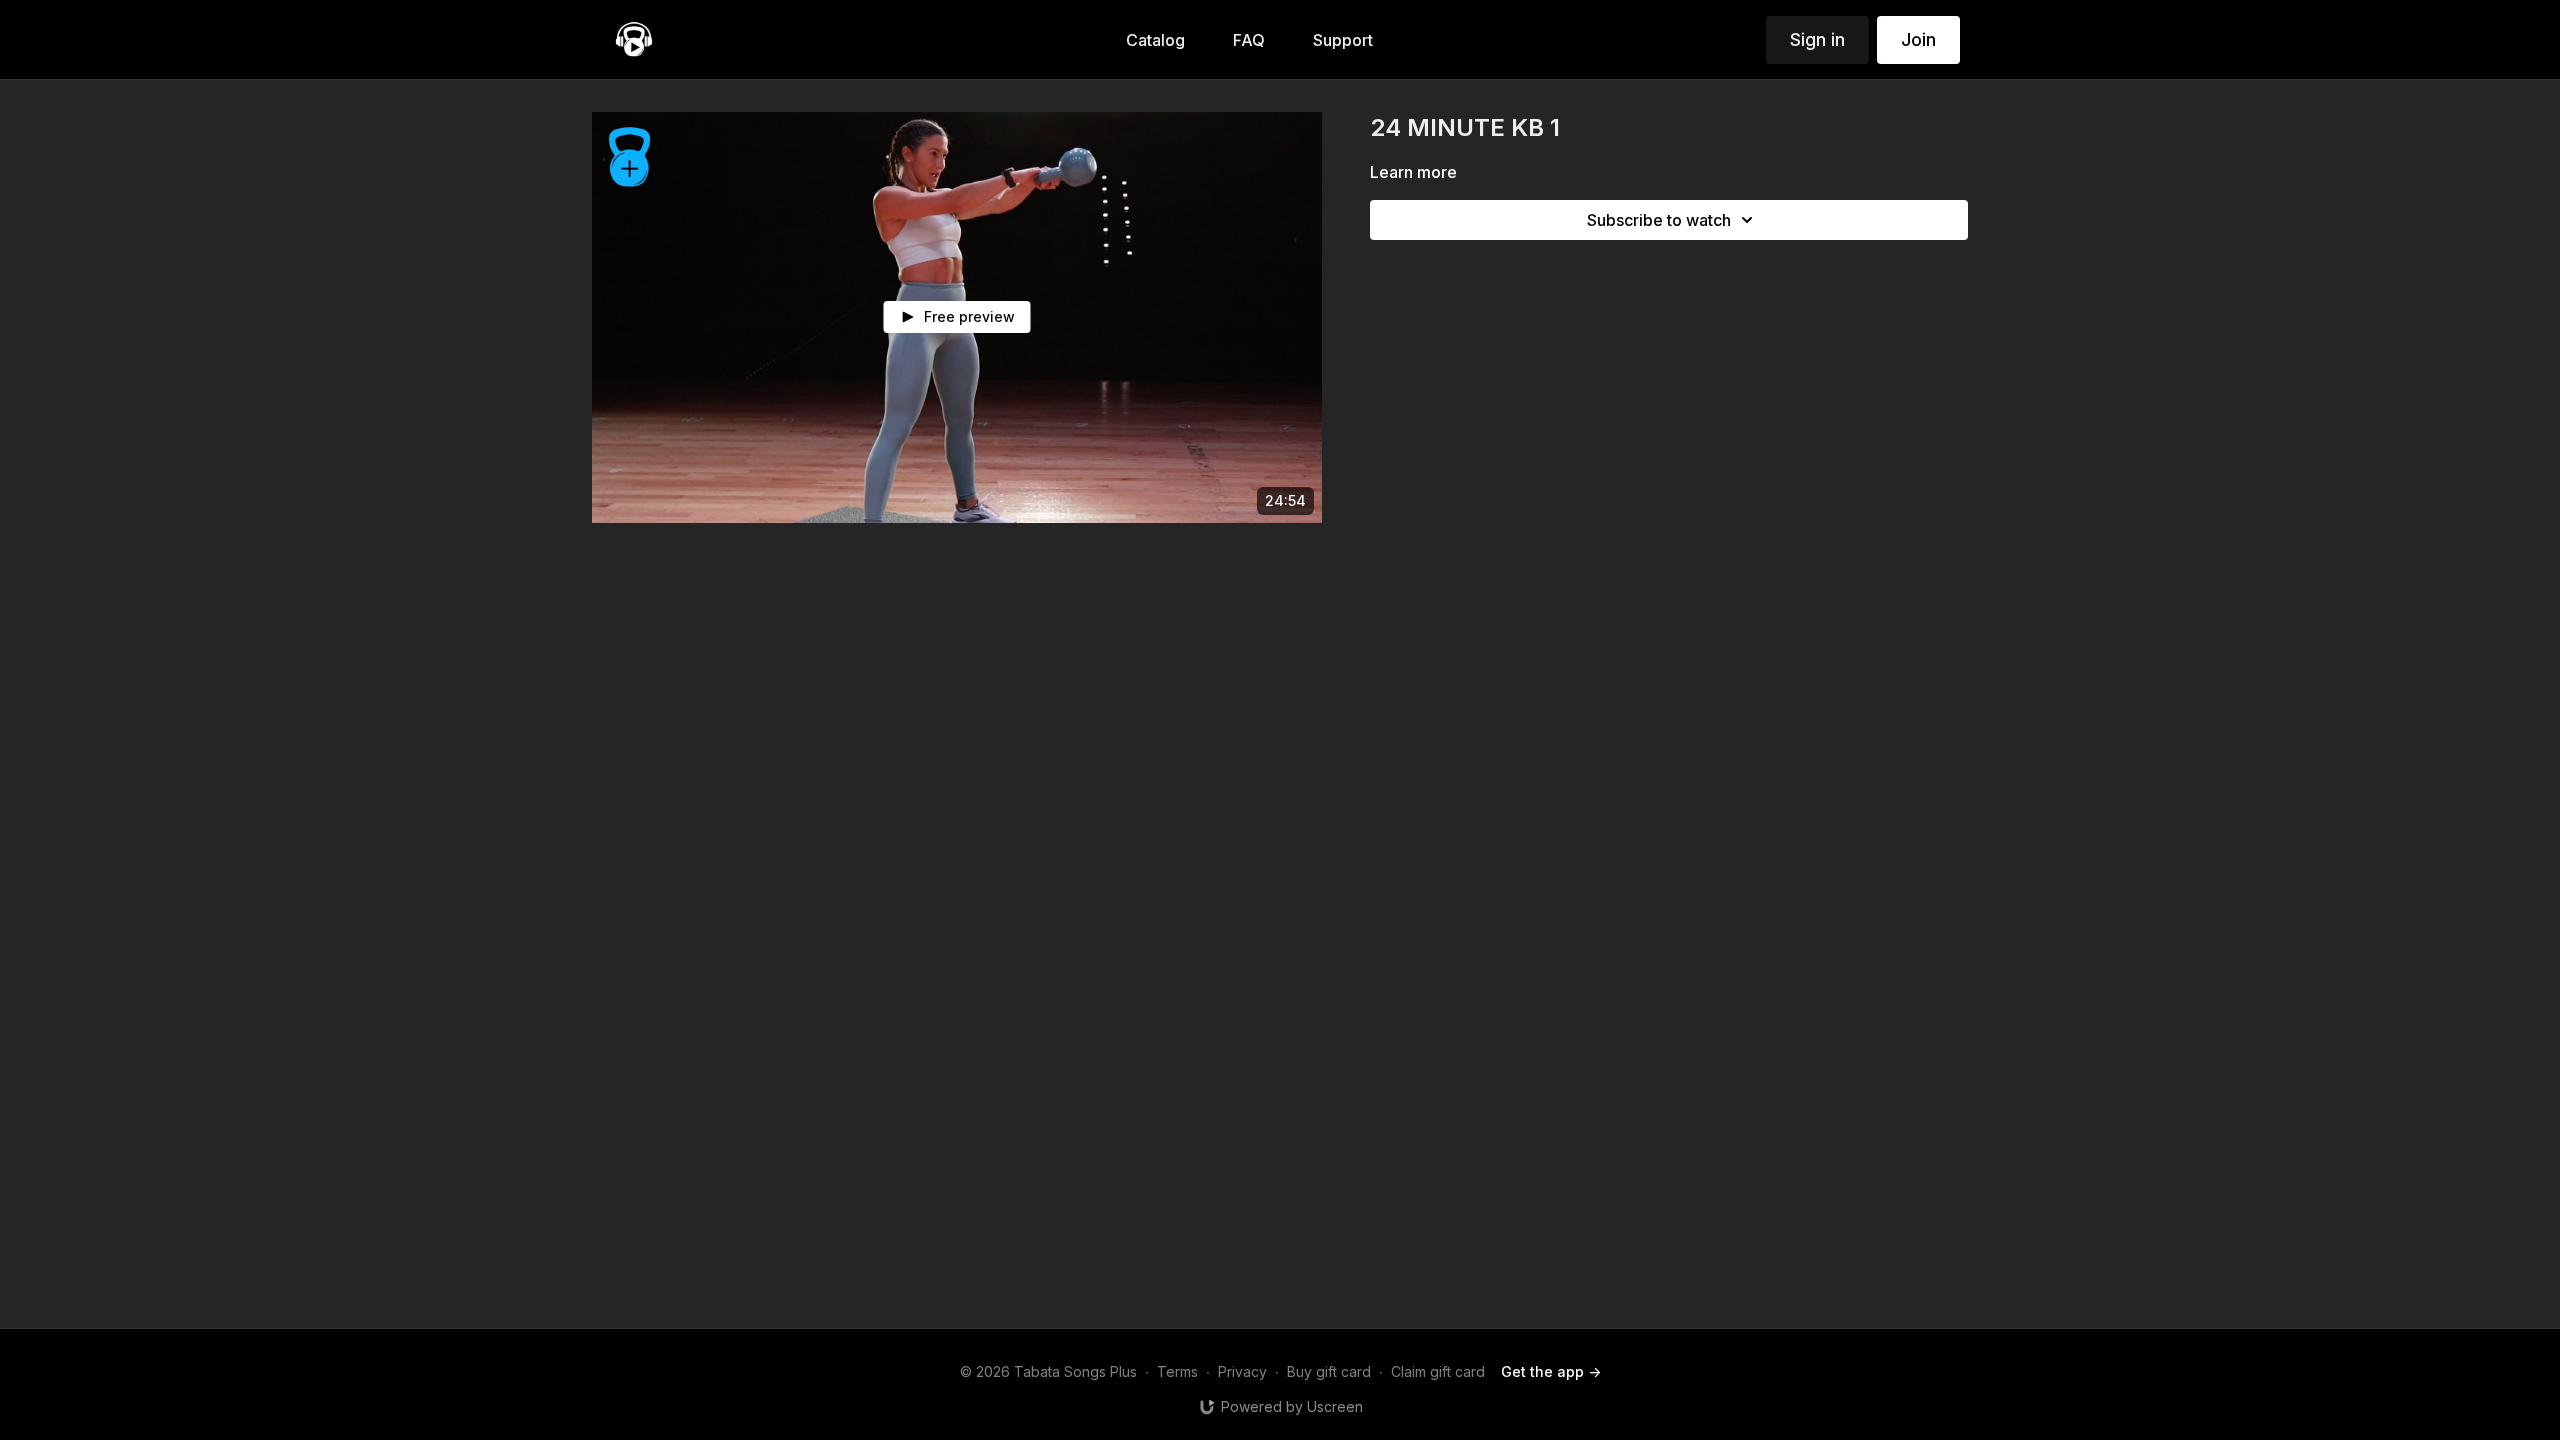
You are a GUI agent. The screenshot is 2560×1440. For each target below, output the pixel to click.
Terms (1177, 1371)
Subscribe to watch (1659, 220)
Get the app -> (1551, 1371)
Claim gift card (1438, 1371)
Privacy (1242, 1371)
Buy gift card (1329, 1371)
